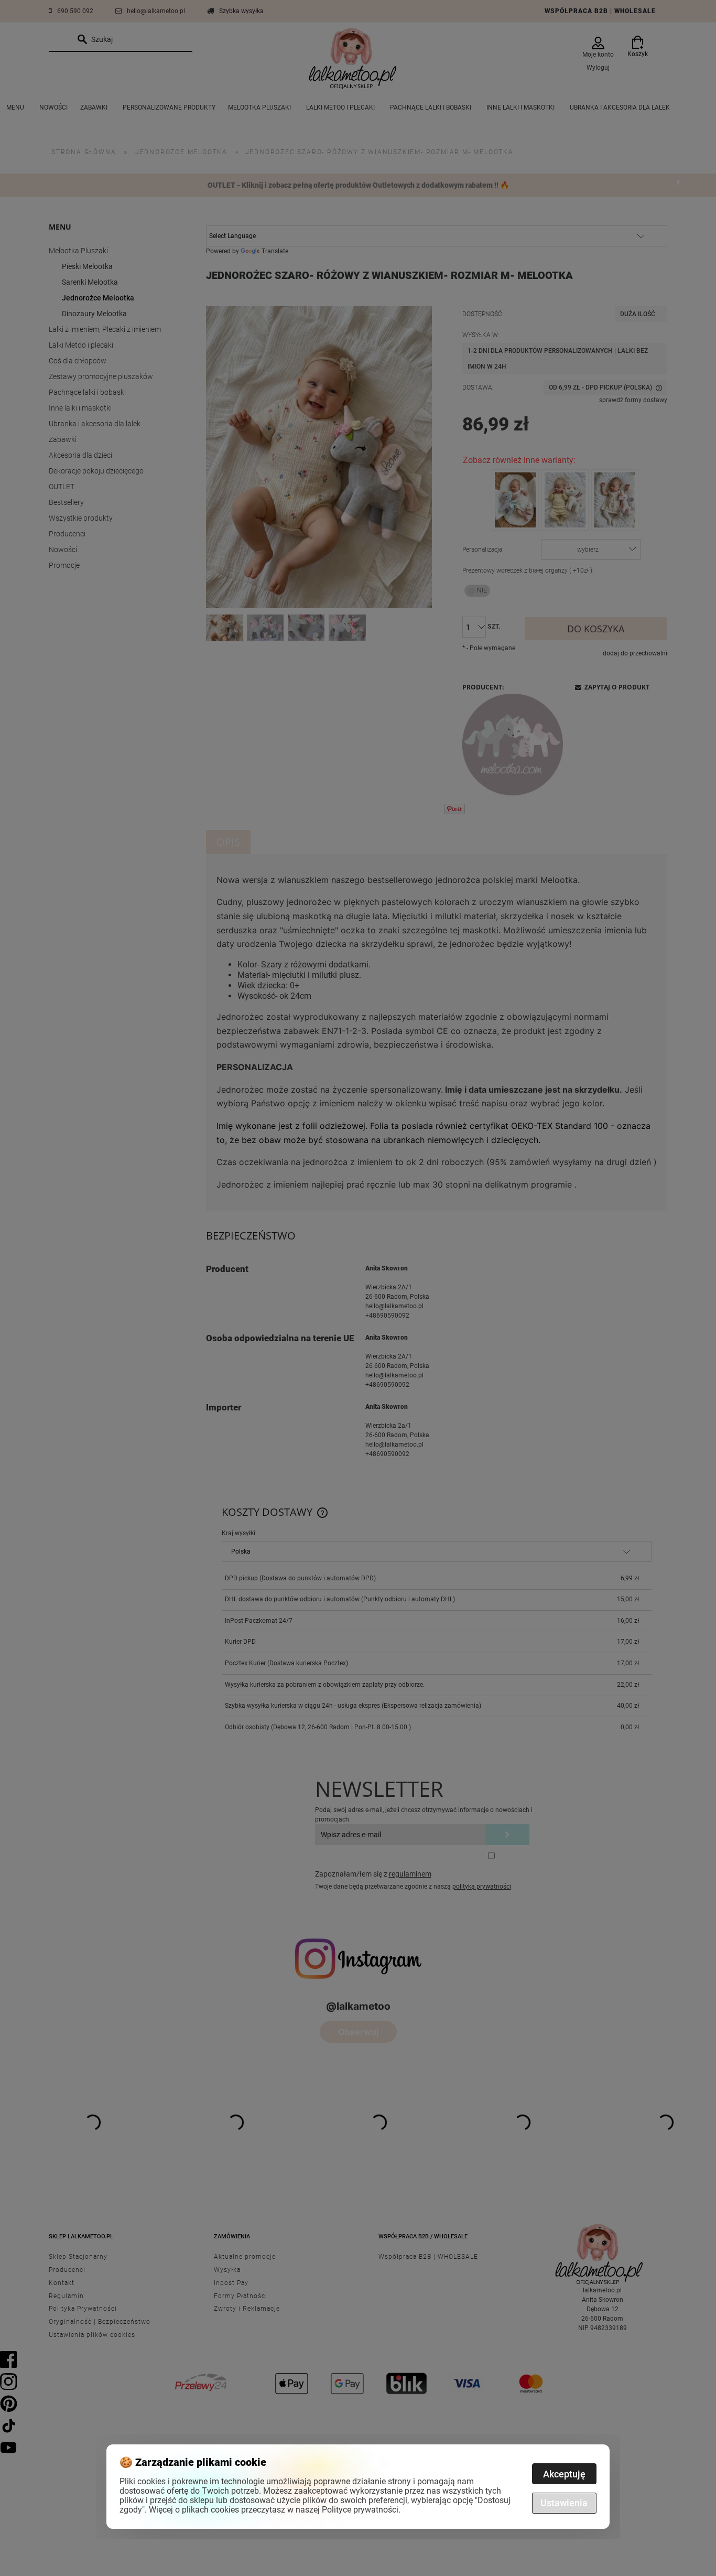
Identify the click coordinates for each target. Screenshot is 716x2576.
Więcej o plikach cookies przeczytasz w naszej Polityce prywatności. (275, 2510)
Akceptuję (564, 2474)
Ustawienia (564, 2503)
